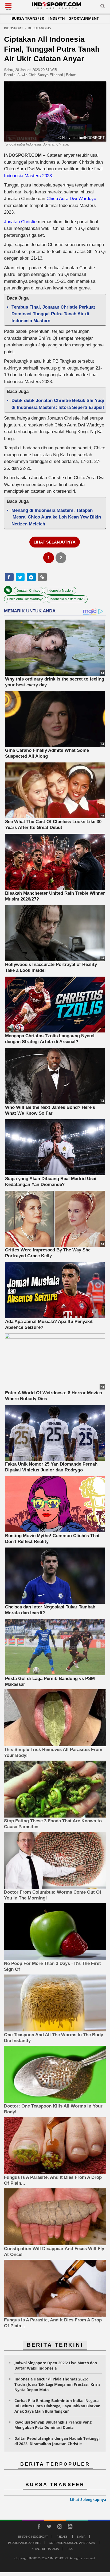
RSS (70, 2549)
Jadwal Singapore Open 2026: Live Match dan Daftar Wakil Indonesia (56, 2365)
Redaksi (62, 2536)
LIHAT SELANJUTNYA (55, 542)
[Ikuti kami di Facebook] (39, 2527)
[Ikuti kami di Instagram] (60, 2527)
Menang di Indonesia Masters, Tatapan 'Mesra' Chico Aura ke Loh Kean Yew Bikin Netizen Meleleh (56, 517)
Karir (81, 2536)
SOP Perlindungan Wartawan (72, 2543)
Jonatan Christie (20, 222)
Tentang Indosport (33, 2536)
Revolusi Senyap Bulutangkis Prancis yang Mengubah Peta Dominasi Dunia (53, 2425)
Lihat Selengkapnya (88, 2500)
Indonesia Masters (60, 591)
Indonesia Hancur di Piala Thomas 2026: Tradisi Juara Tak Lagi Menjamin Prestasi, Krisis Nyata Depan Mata (57, 2384)
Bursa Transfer (28, 18)
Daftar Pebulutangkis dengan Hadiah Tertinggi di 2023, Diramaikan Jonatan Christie (57, 2441)
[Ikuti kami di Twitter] (49, 2527)
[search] (103, 7)
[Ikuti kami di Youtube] (70, 2527)
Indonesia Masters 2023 (28, 176)
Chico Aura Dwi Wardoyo (71, 199)
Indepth (57, 18)
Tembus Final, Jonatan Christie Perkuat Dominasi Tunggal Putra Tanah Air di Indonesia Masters (53, 314)
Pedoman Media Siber (24, 2543)
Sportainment (84, 18)
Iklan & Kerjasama (45, 2549)
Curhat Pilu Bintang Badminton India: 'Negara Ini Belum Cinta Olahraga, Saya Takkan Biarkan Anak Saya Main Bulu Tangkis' (57, 2406)
